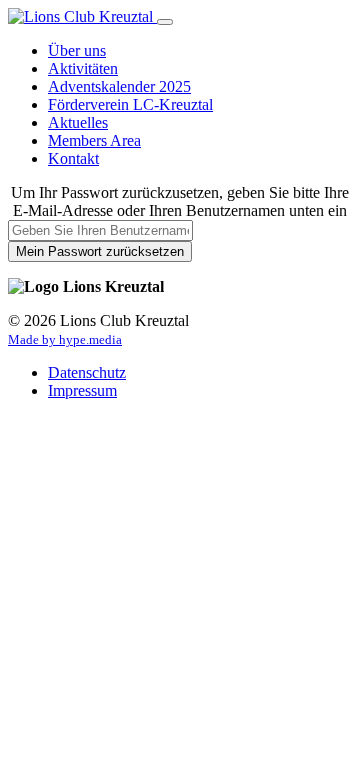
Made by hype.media (65, 340)
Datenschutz (87, 372)
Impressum (82, 390)
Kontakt (73, 158)
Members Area (94, 140)
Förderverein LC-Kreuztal (130, 104)
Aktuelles (78, 122)
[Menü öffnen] (165, 22)
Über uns (77, 50)
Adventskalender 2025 (119, 86)
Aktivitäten (83, 68)
